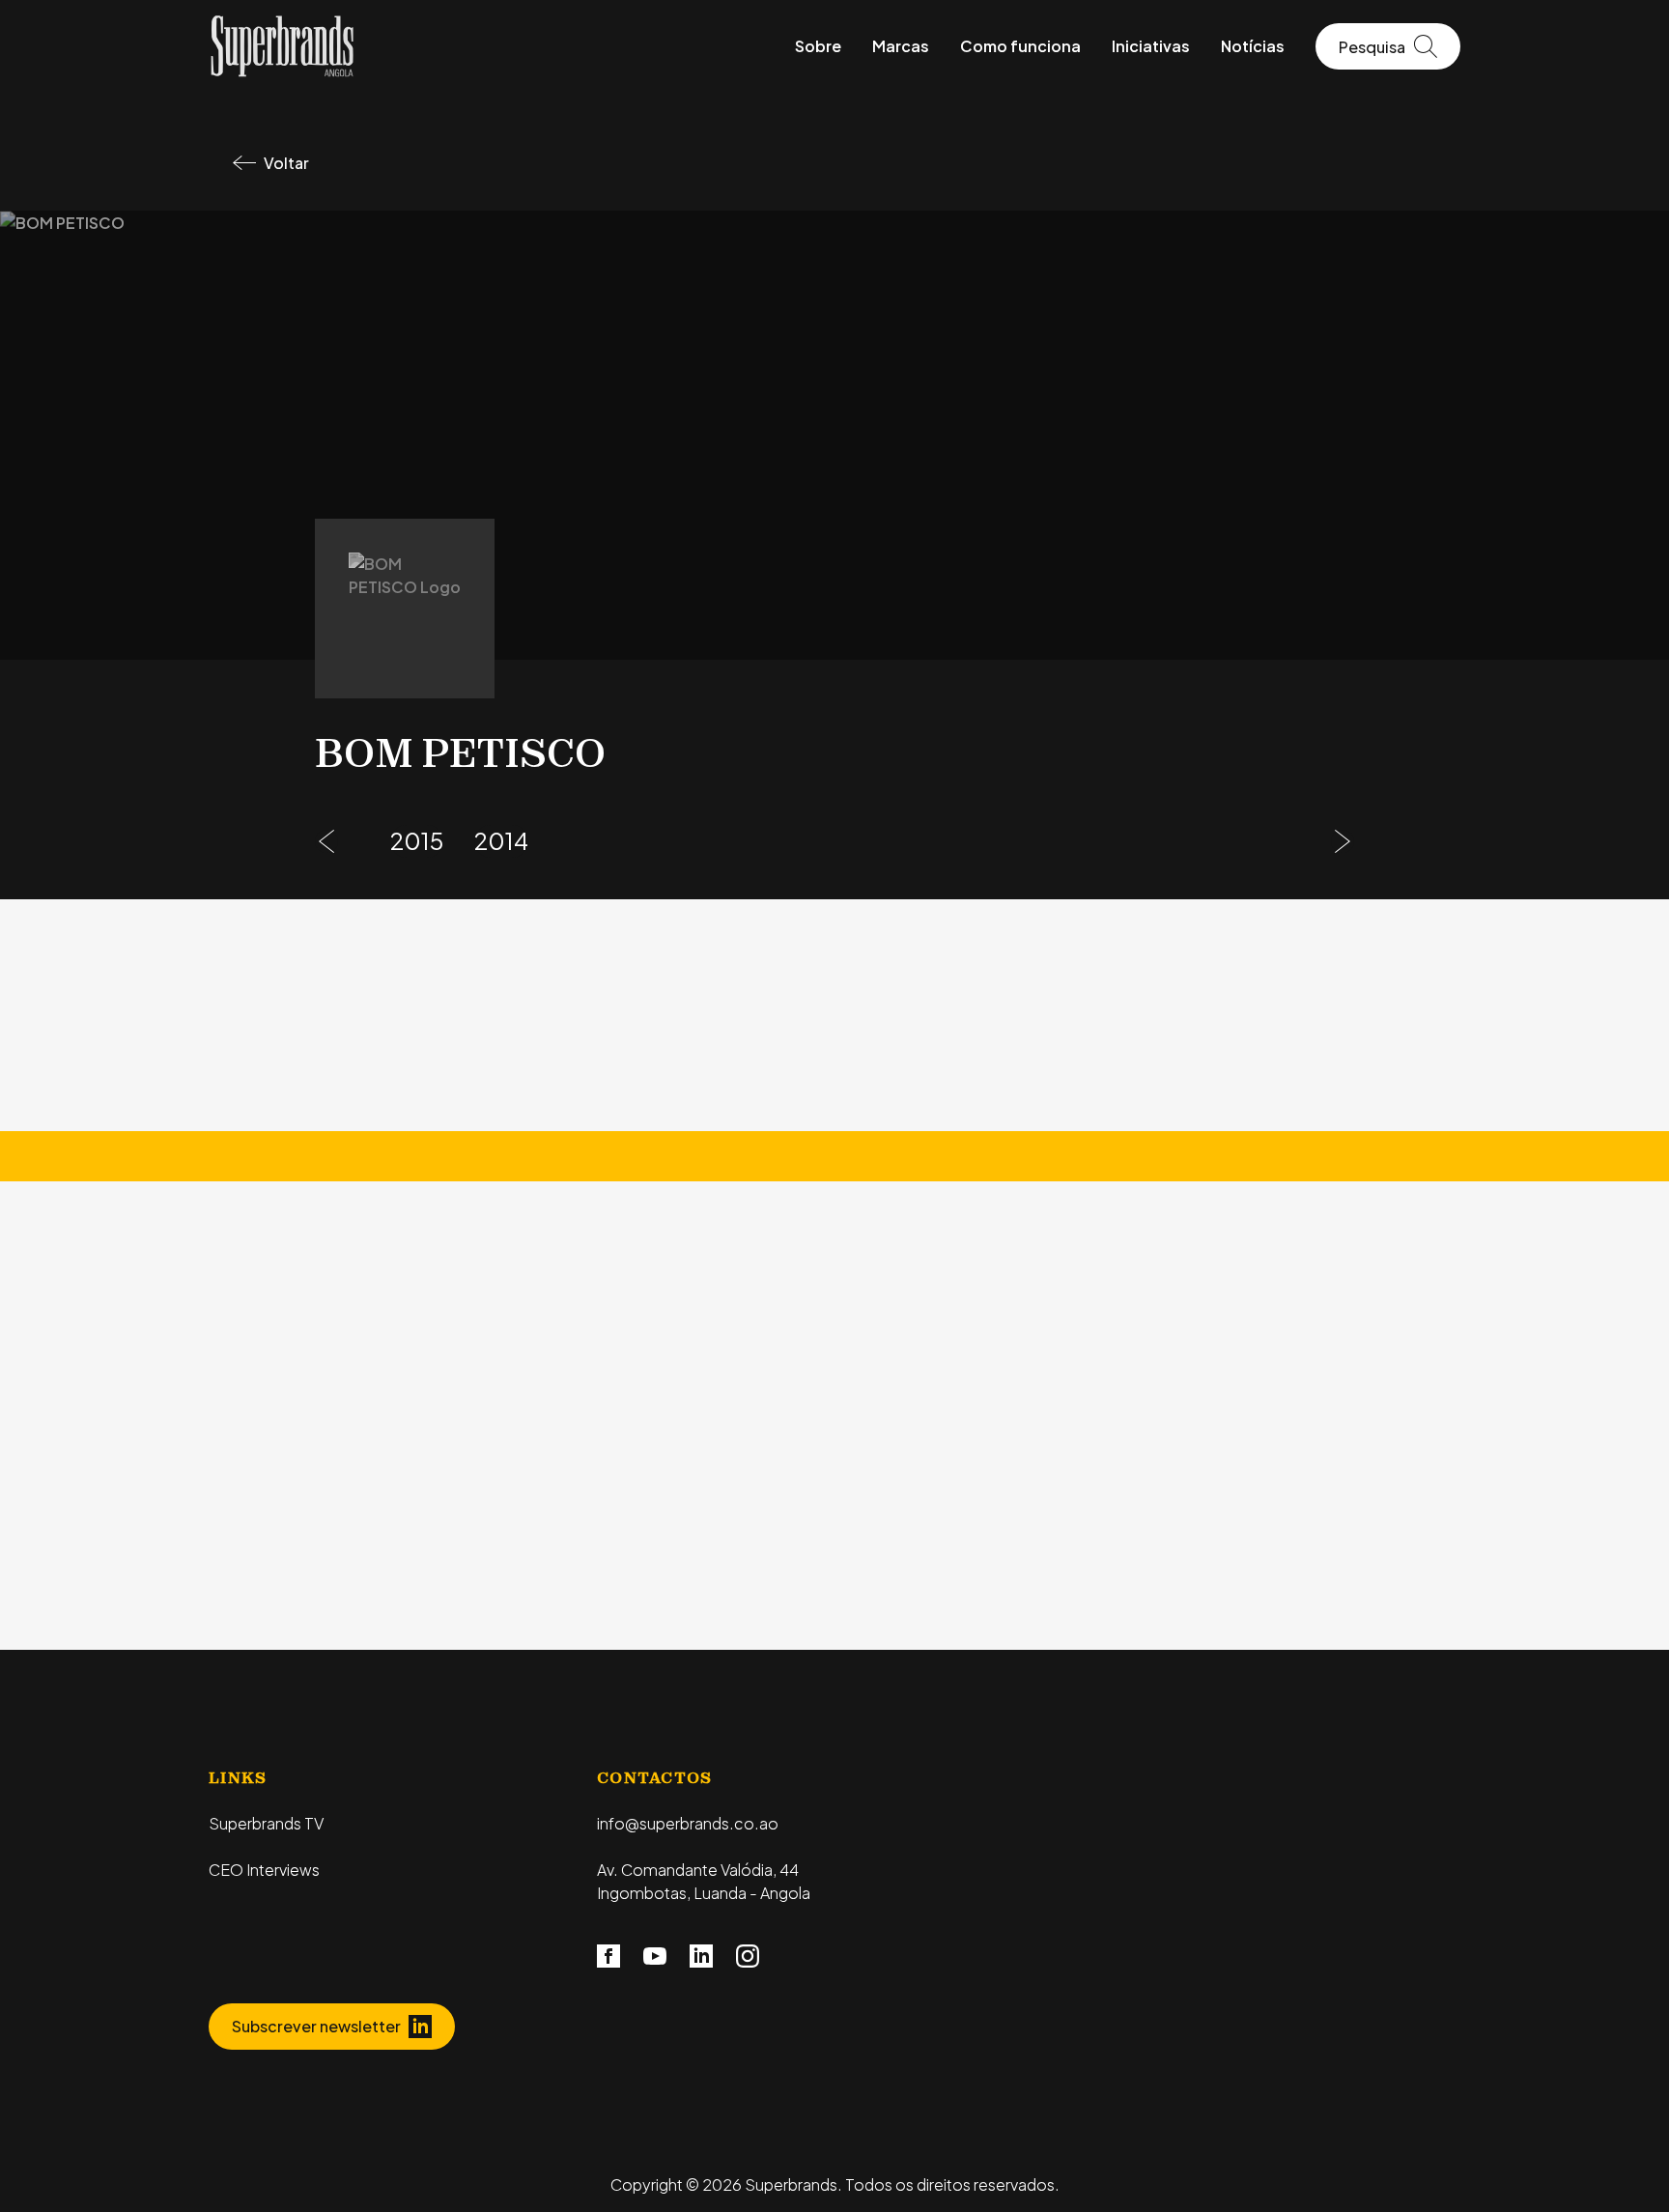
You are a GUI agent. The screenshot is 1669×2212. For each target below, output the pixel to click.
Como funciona (1020, 46)
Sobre (818, 46)
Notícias (1253, 46)
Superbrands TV (266, 1823)
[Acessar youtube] (655, 1956)
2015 (417, 840)
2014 (501, 840)
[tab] (671, 1270)
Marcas (901, 46)
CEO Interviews (264, 1870)
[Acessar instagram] (748, 1956)
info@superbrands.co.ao (688, 1823)
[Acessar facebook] (608, 1956)
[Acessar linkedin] (701, 1956)
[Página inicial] (282, 44)
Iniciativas (1151, 46)
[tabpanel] (834, 1454)
